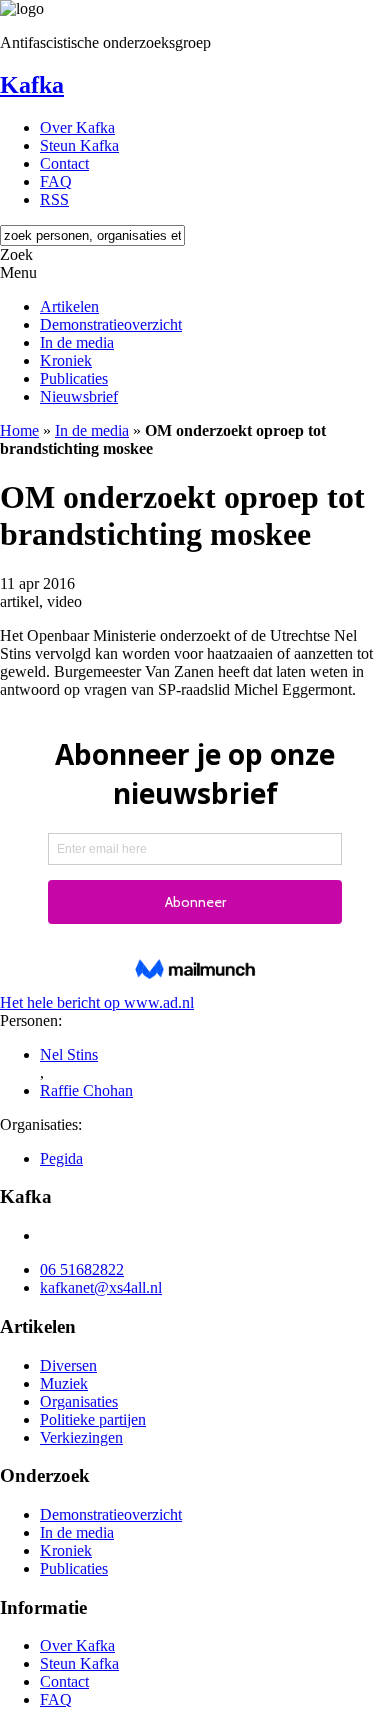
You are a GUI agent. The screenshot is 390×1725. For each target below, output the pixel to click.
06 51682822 (82, 1269)
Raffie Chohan (86, 1090)
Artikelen (69, 306)
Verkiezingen (81, 1437)
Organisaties (79, 1401)
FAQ (56, 181)
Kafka (32, 85)
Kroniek (66, 360)
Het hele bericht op (97, 1002)
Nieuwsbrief (79, 396)
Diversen (68, 1365)
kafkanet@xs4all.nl (101, 1287)
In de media (77, 342)
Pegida (61, 1158)
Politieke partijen (93, 1419)
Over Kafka (77, 127)
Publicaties (74, 378)
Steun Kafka (79, 145)
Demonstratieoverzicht (111, 324)
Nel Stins (69, 1054)
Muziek (64, 1383)
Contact (64, 163)
